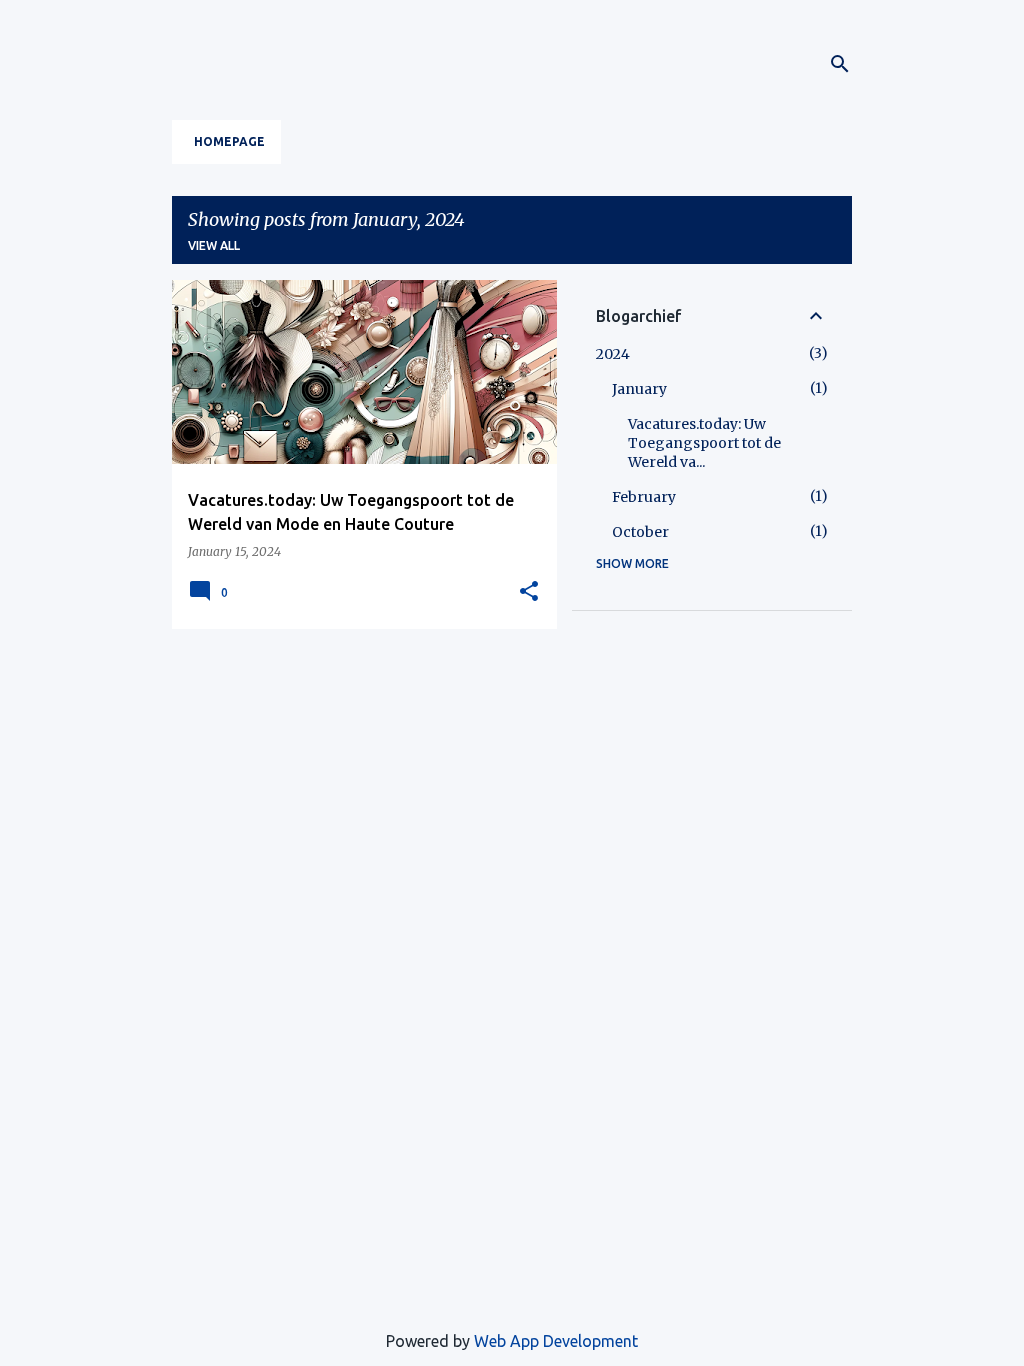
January (639, 389)
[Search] (840, 64)
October (640, 532)
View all (214, 245)
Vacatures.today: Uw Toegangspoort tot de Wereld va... (704, 443)
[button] (529, 592)
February (644, 497)
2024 (613, 354)
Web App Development (556, 1341)
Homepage (229, 141)
